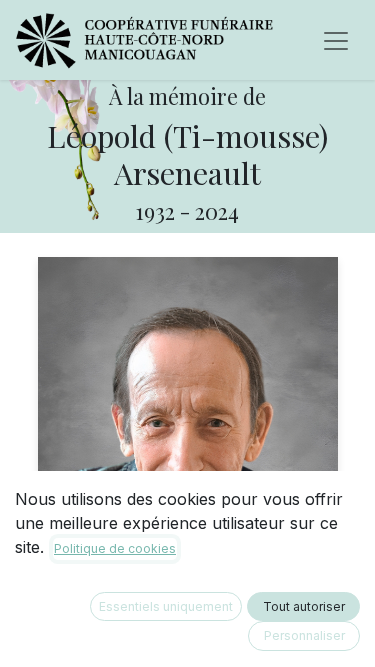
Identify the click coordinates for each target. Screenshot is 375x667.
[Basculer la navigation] (336, 40)
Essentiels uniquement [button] (166, 606)
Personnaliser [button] (304, 635)
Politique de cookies (115, 548)
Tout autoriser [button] (304, 606)
